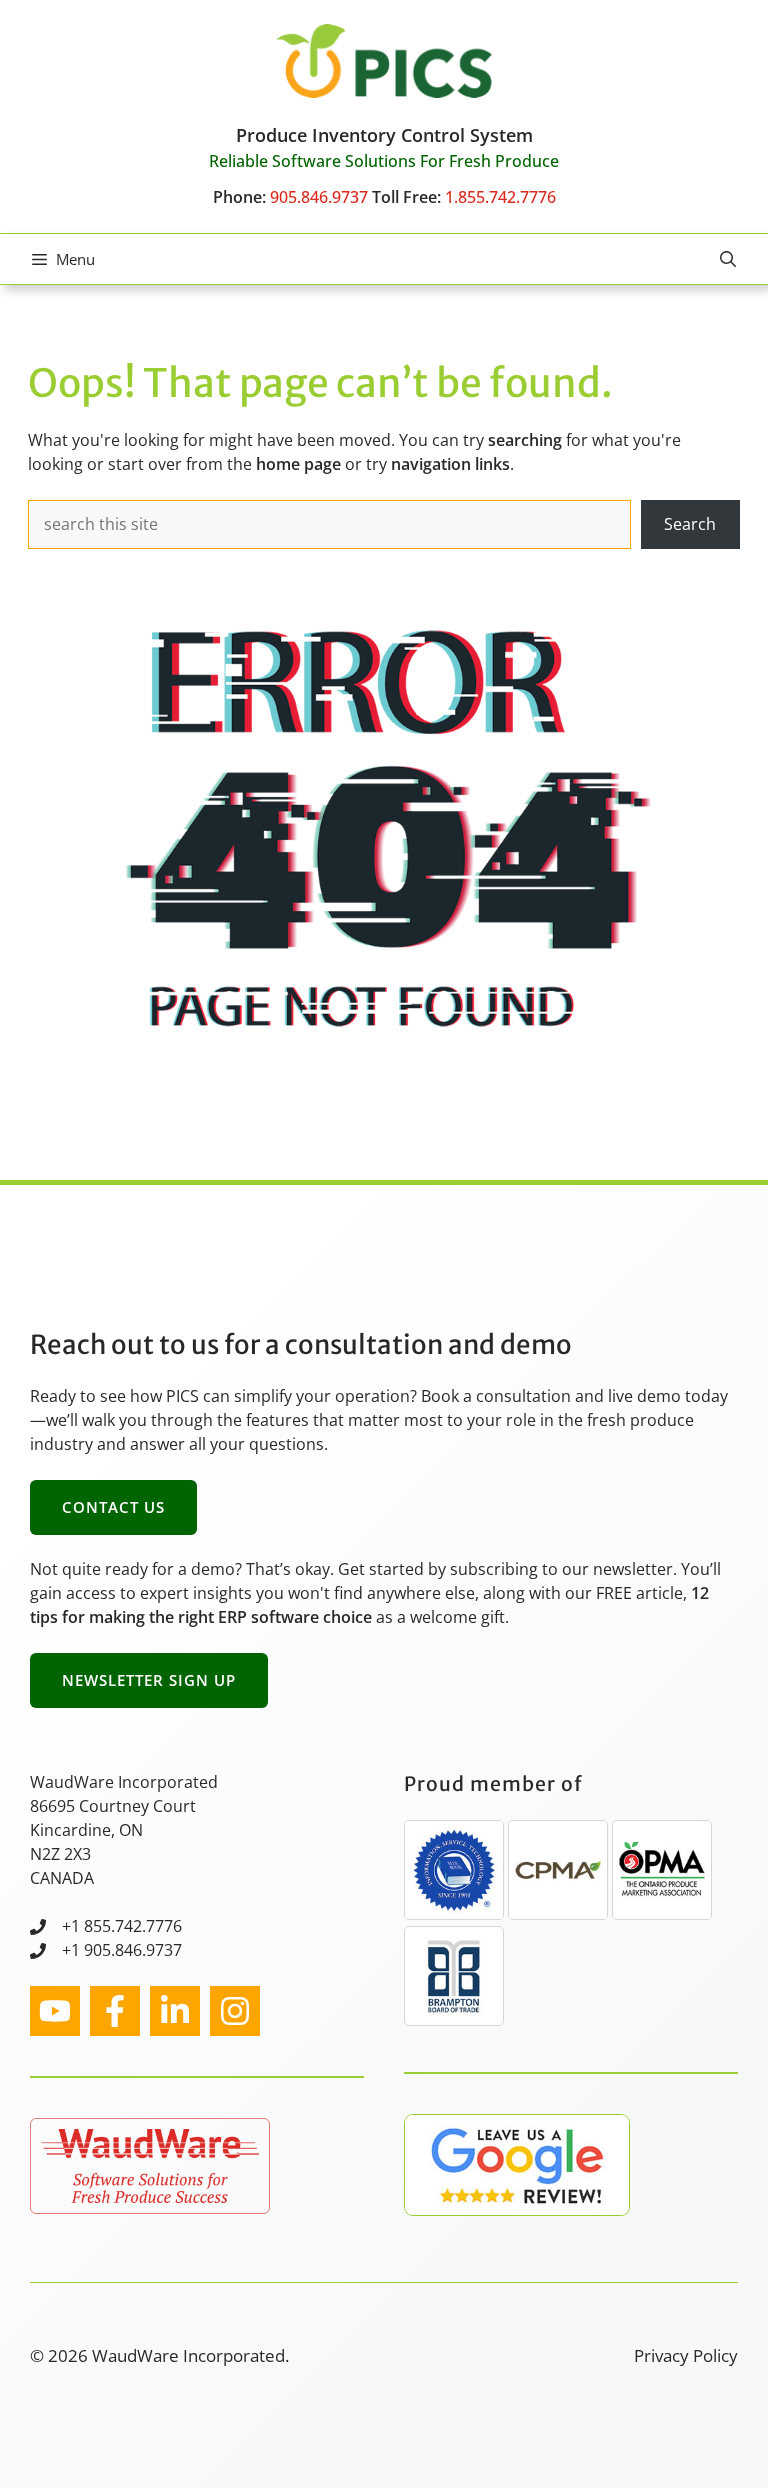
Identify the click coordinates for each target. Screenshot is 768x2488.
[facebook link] (115, 2011)
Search (690, 524)
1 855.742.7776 (126, 1926)
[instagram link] (55, 2011)
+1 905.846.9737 (122, 1950)
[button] (728, 259)
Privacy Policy (686, 2355)
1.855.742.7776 (500, 197)
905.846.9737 (319, 197)
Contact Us (113, 1507)
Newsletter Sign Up (149, 1680)
